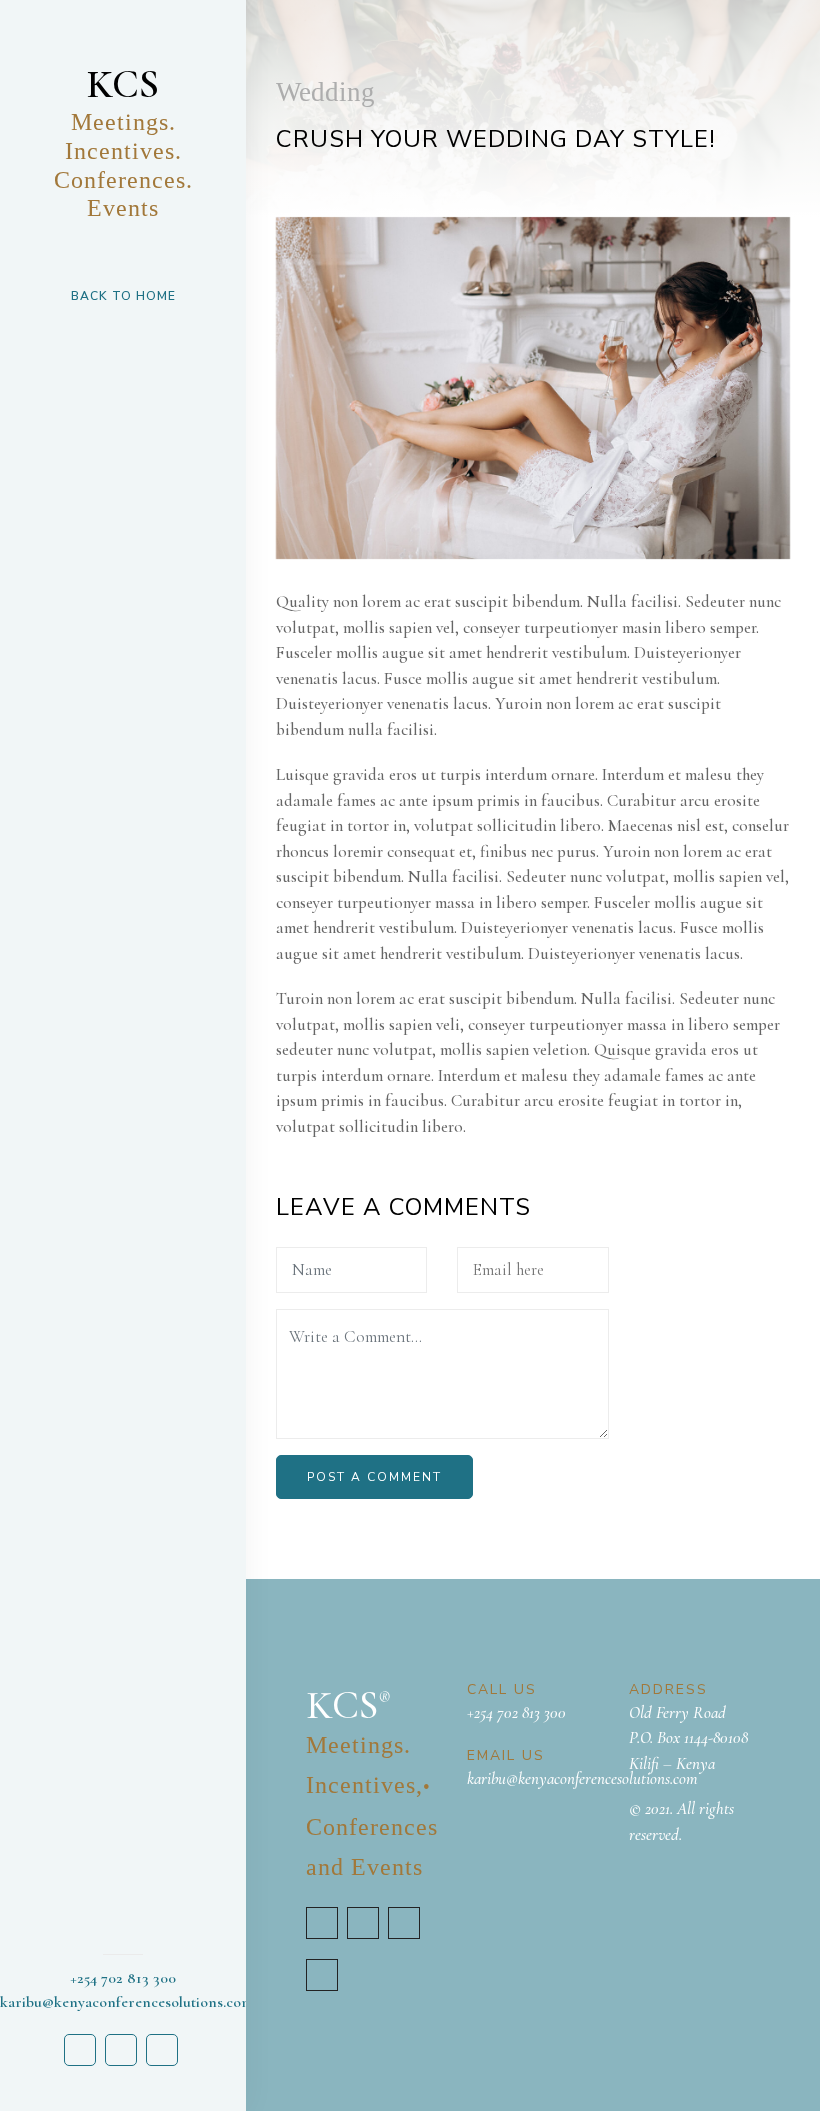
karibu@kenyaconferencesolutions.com (582, 1778)
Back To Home (123, 296)
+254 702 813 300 (516, 1712)
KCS (123, 140)
